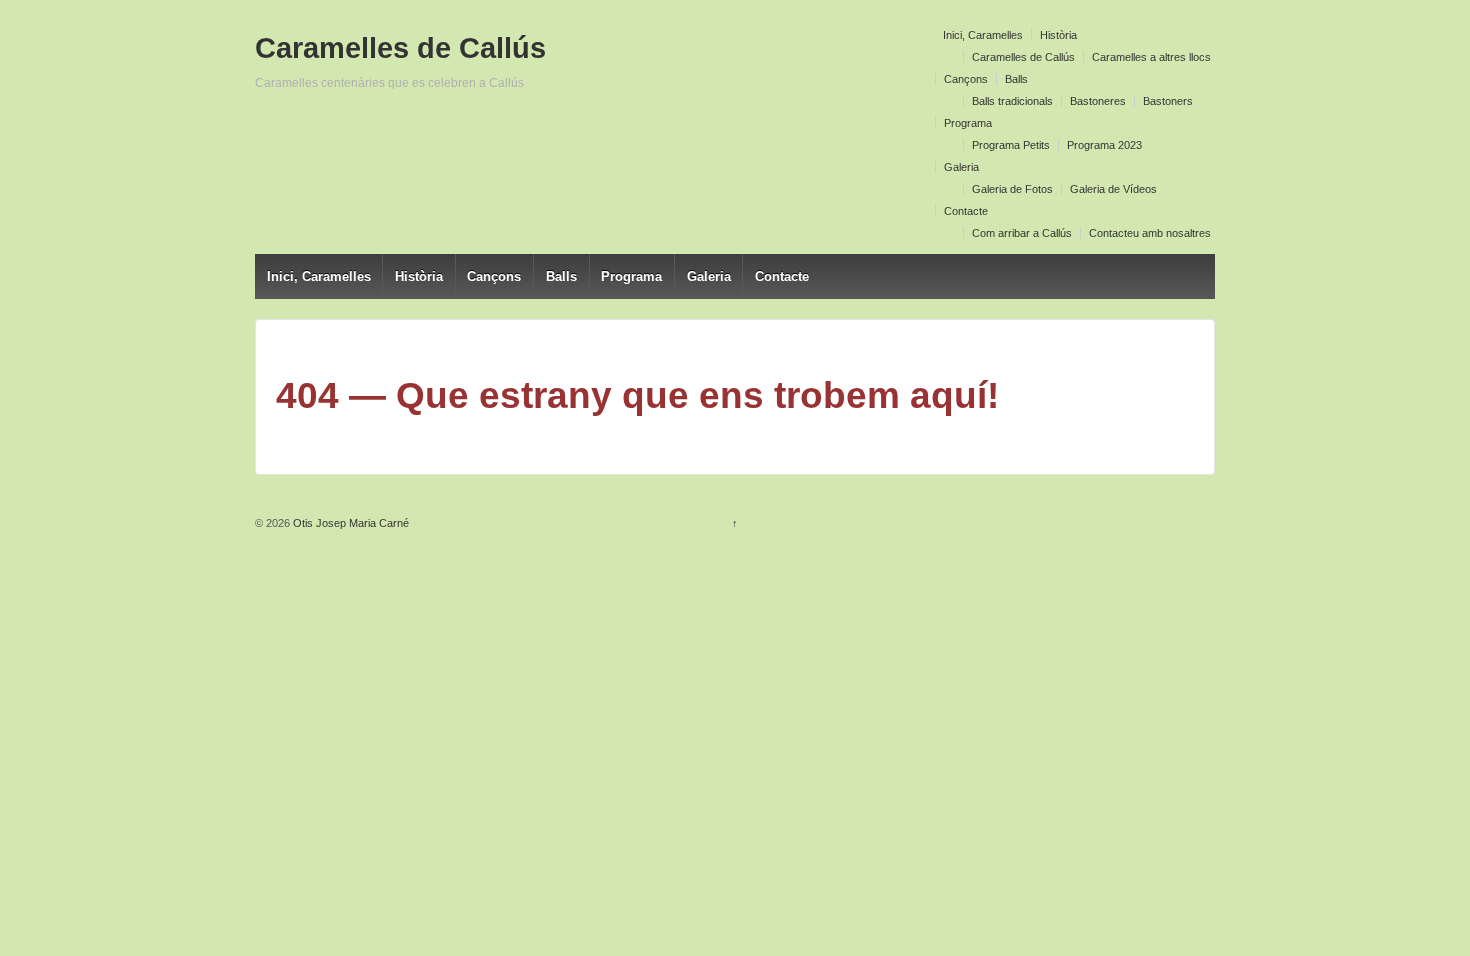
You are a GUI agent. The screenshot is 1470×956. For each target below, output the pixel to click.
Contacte (966, 211)
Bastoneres (1098, 101)
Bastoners (1168, 101)
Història (1058, 35)
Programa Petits (1011, 145)
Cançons (966, 79)
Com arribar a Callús (1022, 233)
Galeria (961, 167)
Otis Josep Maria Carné (349, 523)
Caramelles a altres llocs (1151, 57)
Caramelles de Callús (1023, 57)
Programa (968, 123)
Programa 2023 (1104, 145)
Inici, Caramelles (983, 35)
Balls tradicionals (1012, 101)
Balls (1016, 79)
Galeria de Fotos (1012, 189)
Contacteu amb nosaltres (1150, 233)
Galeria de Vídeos (1113, 189)
